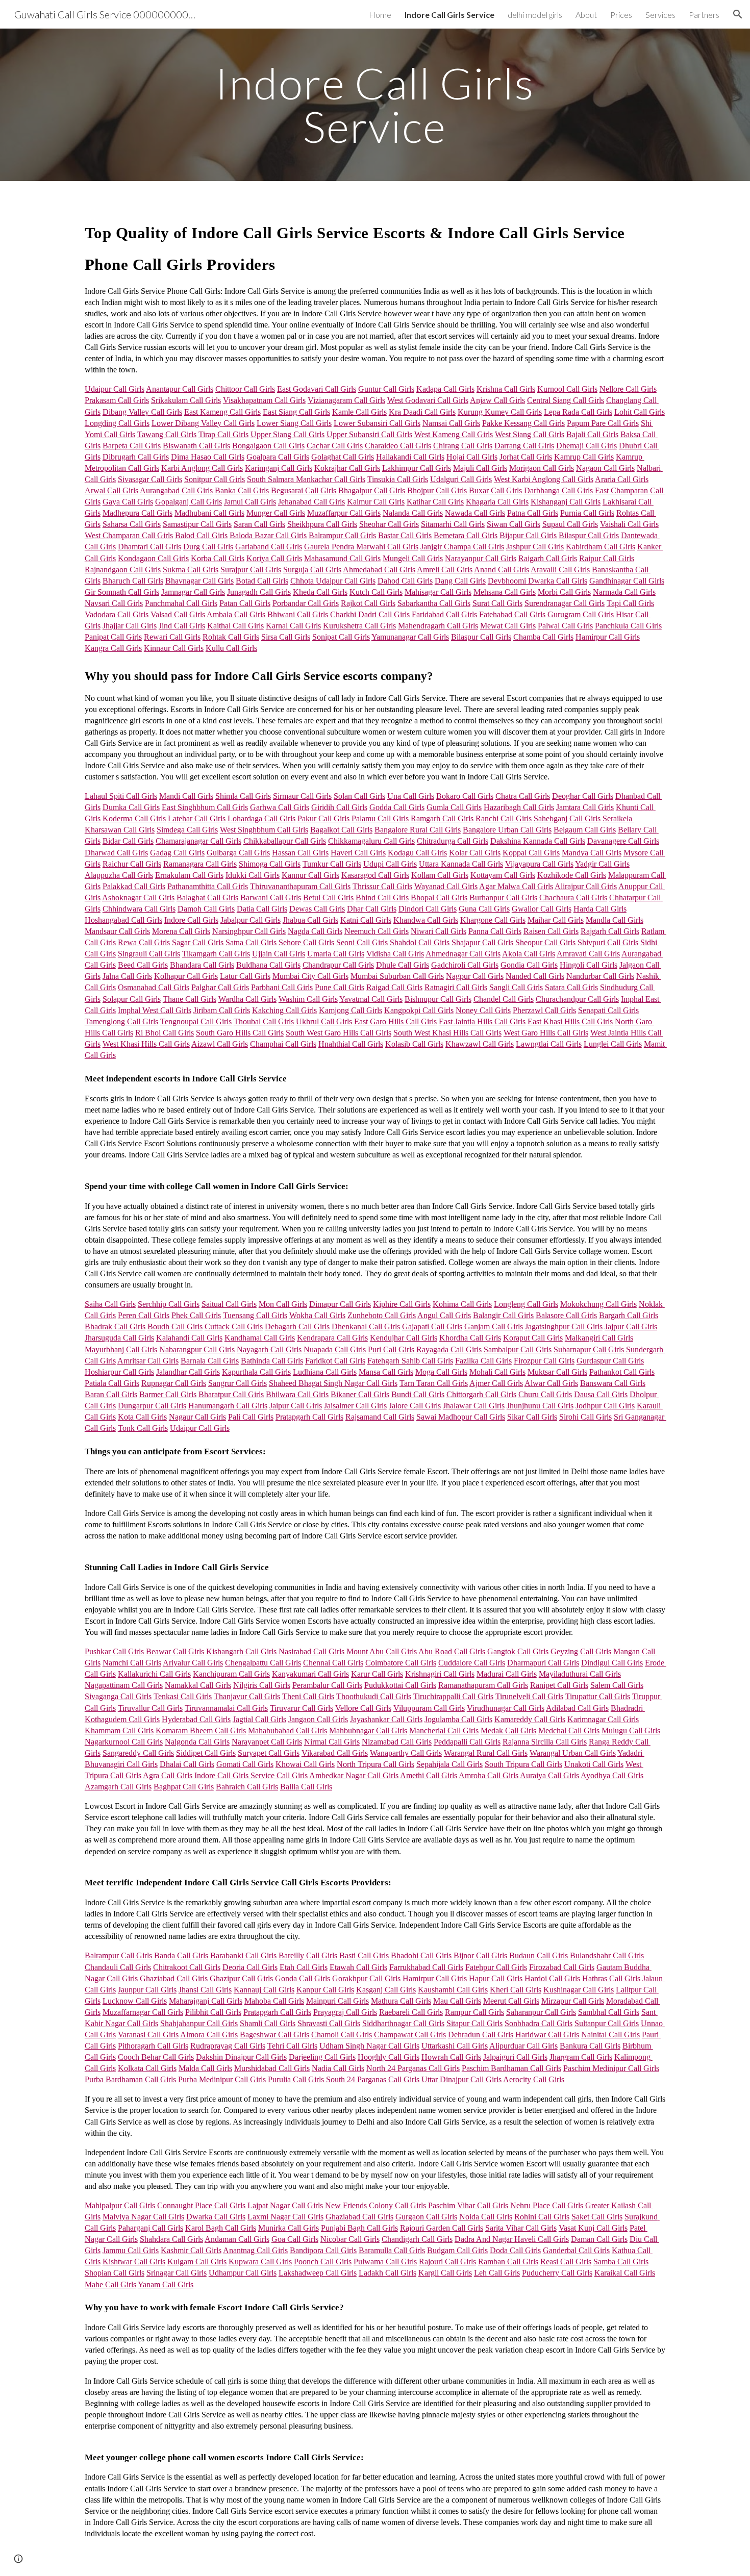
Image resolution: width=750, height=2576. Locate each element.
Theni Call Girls (308, 1696)
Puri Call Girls (391, 1349)
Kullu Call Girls (231, 648)
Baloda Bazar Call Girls (268, 535)
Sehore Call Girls (306, 942)
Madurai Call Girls (507, 1674)
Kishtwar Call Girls (134, 2262)
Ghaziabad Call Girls (174, 1978)
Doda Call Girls (515, 2250)
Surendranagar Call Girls (565, 603)
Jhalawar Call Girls (474, 1406)
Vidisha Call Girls (395, 954)
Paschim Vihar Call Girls (468, 2205)
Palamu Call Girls (380, 818)
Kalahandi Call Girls (189, 1338)
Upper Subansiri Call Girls (369, 434)
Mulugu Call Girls (631, 1731)
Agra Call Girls (168, 1775)
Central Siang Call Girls (566, 400)
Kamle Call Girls (359, 412)
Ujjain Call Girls (279, 954)
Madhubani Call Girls (209, 513)
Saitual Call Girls (229, 1304)
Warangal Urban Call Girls (573, 1753)
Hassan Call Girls (300, 853)
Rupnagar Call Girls (174, 1383)
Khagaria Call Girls (497, 502)
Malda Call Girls (205, 2068)
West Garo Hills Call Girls (546, 1033)
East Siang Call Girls (296, 412)
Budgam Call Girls (457, 2250)
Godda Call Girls (397, 807)
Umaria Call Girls (336, 954)
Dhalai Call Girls (187, 1764)
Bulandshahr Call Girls (607, 1955)
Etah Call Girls (304, 1967)
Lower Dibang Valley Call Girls (203, 423)
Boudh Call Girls (175, 1327)
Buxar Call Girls (495, 490)
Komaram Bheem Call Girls (201, 1731)
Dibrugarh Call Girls (136, 457)
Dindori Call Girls (428, 909)
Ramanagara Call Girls (200, 864)
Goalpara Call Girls (278, 457)
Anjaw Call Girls (497, 400)
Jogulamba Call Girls (458, 1719)
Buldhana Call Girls (268, 965)
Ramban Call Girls (508, 2262)
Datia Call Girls (262, 909)
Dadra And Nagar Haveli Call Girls (512, 2239)
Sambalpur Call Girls (518, 1349)
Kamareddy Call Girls (530, 1719)
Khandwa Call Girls (426, 920)
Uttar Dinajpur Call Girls (461, 2079)
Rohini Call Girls (542, 2217)
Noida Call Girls (486, 2217)
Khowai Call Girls (305, 1764)
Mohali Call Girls (497, 1372)
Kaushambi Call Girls (453, 1990)
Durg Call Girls (208, 547)
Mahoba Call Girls (274, 2001)
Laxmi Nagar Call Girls (285, 2217)
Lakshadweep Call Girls (318, 2273)
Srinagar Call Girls (177, 2273)
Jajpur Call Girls (631, 1327)
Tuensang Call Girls (255, 1315)
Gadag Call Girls (177, 853)
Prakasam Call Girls (117, 400)
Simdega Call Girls (187, 830)
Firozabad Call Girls (562, 1967)
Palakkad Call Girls (134, 886)
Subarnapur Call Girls (589, 1349)
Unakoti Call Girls (594, 1764)
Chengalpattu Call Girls (263, 1663)
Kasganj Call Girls (386, 1990)
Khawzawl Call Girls (480, 1044)
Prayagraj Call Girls (345, 2012)
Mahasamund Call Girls (342, 558)
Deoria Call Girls (250, 1967)
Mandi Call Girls (186, 796)
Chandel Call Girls (504, 999)
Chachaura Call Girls (573, 898)
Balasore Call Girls (566, 1315)
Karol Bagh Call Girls (221, 2228)
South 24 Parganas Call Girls (373, 2079)
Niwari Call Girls (439, 931)
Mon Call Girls (283, 1304)
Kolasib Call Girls (414, 1044)
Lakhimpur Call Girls (417, 468)
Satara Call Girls (571, 987)
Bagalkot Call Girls (341, 830)
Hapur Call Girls (496, 1978)
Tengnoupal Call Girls (196, 1021)
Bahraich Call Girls (247, 1787)
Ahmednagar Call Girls (463, 954)
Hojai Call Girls (472, 457)
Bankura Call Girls (590, 2046)
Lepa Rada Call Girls (578, 412)
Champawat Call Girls (410, 2035)
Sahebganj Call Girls (567, 818)
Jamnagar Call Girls (193, 592)
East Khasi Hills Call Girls (570, 1021)
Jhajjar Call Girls (130, 626)
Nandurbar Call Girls (600, 976)
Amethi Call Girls (429, 1775)
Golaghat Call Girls (343, 457)
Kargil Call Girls (445, 2273)
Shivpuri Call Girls (608, 942)
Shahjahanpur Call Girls (199, 2023)
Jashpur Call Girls (535, 547)
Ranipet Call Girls (559, 1685)
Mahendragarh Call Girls (438, 626)
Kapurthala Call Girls (256, 1372)
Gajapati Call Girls (432, 1327)
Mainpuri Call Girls (337, 2001)
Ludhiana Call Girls (325, 1372)
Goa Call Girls (295, 2239)
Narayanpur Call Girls (481, 558)
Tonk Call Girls (143, 1428)
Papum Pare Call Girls (603, 423)
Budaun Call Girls (539, 1955)
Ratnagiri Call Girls (456, 987)
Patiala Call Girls (112, 1383)
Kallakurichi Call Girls (154, 1674)
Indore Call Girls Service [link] (449, 15)
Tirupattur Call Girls (598, 1696)
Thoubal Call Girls (264, 1021)
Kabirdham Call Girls (601, 547)
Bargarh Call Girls (629, 1315)
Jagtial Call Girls (259, 1719)
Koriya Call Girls (274, 558)
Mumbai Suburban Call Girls (397, 976)
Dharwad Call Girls (116, 853)
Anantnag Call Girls (255, 2250)
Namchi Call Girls (132, 1663)
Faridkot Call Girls (335, 1361)
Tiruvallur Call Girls (150, 1708)
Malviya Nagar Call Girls (143, 2217)
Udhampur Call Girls (243, 2273)
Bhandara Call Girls (202, 965)
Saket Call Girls (597, 2217)
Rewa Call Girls (144, 942)
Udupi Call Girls (390, 864)
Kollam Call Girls (440, 875)
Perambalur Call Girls (327, 1685)
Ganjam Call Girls (494, 1327)
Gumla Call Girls (454, 807)
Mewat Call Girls (508, 626)
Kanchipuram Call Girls (231, 1674)
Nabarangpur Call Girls (197, 1349)
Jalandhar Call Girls (188, 1372)
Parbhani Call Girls (282, 987)
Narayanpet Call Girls (267, 1742)
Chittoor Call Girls (245, 389)
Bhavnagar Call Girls (199, 581)
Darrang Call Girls (524, 446)
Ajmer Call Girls (496, 1383)
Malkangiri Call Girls (599, 1338)
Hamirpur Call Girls (608, 637)
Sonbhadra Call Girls (539, 2023)
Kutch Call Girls (376, 592)
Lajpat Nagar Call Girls (285, 2205)
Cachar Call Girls (335, 446)
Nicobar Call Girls (350, 2239)
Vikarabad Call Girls (335, 1753)
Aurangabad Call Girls (176, 490)
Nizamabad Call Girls (397, 1742)
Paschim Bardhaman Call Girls (511, 2068)
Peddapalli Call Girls (467, 1742)
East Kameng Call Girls (222, 412)
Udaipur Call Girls (115, 389)
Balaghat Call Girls (207, 898)
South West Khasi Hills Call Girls (447, 1033)
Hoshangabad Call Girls (123, 920)
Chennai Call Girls (333, 1663)
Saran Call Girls (259, 524)
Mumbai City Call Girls (310, 976)
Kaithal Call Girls (235, 626)
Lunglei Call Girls (613, 1044)
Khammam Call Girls (119, 1731)
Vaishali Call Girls (629, 524)
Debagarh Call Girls (297, 1327)
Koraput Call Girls (533, 1338)
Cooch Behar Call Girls (156, 2057)
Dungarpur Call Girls (152, 1406)
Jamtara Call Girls (585, 807)
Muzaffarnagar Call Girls (143, 2012)
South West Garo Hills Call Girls (339, 1033)
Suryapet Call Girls (269, 1753)
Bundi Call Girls (418, 1394)
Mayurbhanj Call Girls (121, 1349)
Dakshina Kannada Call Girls (538, 841)
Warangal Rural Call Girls (486, 1753)
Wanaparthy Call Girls (406, 1753)
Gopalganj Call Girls (189, 502)
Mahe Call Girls (110, 2284)
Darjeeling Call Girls (322, 2057)
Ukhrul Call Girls (324, 1021)
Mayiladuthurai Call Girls (580, 1674)
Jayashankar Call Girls (386, 1719)
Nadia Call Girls (338, 2068)
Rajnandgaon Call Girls (123, 570)
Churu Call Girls (545, 1394)
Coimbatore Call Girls (401, 1663)
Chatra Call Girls (523, 796)
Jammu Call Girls (131, 2250)
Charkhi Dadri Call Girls (370, 614)
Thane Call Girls (190, 999)
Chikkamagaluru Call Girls (371, 841)
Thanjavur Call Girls (247, 1696)
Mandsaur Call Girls (117, 931)
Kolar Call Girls (475, 853)
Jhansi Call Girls (205, 1990)
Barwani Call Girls (271, 898)
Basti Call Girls (364, 1955)
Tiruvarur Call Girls (302, 1708)
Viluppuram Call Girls (429, 1708)
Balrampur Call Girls (342, 535)
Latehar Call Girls (197, 818)
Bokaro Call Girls (465, 796)
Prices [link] (621, 15)
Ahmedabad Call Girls (379, 570)
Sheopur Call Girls (545, 942)
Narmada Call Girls (624, 592)
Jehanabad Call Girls (311, 502)
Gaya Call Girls (128, 502)
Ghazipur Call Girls (241, 1978)
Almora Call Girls (209, 2035)
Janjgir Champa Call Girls (462, 547)
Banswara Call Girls (613, 1383)
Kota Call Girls (142, 1417)
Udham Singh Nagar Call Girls (369, 2046)
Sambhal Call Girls (609, 2012)
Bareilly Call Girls (308, 1955)
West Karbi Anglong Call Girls (544, 479)
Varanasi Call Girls (148, 2035)
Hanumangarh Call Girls (228, 1406)
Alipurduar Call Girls (523, 2046)
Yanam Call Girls (166, 2284)
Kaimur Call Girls (376, 502)
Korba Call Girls (218, 558)
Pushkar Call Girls (114, 1651)
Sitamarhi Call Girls (453, 524)
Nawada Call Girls (475, 513)
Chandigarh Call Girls (417, 2239)
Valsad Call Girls (178, 614)
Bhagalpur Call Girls (372, 490)
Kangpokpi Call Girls (419, 1010)
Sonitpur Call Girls (215, 479)
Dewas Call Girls (317, 909)
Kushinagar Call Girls (579, 1990)
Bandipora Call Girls (323, 2250)
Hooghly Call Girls (389, 2057)
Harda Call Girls (600, 909)
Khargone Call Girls (493, 920)
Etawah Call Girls (358, 1967)
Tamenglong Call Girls (121, 1021)
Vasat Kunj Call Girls (593, 2228)
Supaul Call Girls (570, 524)
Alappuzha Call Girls (119, 875)
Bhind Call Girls (382, 898)
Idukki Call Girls (253, 875)
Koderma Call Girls (134, 818)
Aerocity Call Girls (534, 2079)
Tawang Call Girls (167, 434)
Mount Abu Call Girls (382, 1651)
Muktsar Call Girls (557, 1372)
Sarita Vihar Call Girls (521, 2228)
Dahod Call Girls (405, 581)
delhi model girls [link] (535, 15)
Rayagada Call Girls (449, 1349)
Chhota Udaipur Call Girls (333, 581)
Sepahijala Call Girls (449, 1764)
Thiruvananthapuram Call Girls (300, 886)
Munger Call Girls (276, 513)
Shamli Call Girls (268, 2023)
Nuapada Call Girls (335, 1349)
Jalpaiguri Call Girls (515, 2057)
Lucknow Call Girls (135, 2001)
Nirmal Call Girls (332, 1742)
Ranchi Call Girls (504, 818)
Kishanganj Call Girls (566, 502)
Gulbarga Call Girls (238, 853)
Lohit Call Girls (640, 412)
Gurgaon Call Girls (426, 2217)
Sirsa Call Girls (286, 637)
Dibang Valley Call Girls (142, 412)
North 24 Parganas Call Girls (413, 2068)
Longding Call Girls (117, 423)
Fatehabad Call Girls (512, 614)
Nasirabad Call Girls (311, 1651)
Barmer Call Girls (168, 1394)
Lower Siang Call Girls (294, 423)
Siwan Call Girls (514, 524)
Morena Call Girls (181, 931)
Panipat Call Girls (113, 637)
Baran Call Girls (111, 1394)
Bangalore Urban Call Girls (507, 830)
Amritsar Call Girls (148, 1361)
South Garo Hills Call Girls (240, 1033)
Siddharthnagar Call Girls (403, 2023)
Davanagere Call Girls (623, 841)
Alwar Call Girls (551, 1383)
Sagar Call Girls (198, 942)
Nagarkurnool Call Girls (124, 1742)
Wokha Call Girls (317, 1315)
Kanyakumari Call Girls (310, 1674)
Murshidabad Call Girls (272, 2068)
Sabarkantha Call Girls (434, 603)
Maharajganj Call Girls (206, 2001)
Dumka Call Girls (131, 807)
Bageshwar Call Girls (274, 2035)
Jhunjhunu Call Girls (540, 1406)
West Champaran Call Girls (129, 535)
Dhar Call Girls (372, 909)
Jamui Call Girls (250, 502)
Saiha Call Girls (110, 1304)
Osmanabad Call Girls (154, 987)
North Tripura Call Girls (376, 1764)
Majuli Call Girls (480, 468)
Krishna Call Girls (506, 389)
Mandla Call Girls (615, 920)
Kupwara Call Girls (260, 2262)
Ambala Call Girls (236, 614)
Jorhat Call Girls (526, 457)
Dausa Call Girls (601, 1394)
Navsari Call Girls (114, 603)
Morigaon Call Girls (542, 468)
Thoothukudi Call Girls (374, 1696)
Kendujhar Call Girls (404, 1338)
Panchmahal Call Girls (181, 603)
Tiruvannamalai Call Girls (226, 1708)
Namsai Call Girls (451, 423)
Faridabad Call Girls (444, 614)
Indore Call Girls (191, 920)
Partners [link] (704, 15)
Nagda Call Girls (315, 931)
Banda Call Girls (181, 1955)
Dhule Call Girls (403, 965)
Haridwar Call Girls (547, 2035)
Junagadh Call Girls (259, 592)
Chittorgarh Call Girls (481, 1394)
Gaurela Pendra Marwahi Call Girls (361, 547)
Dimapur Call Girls (340, 1304)
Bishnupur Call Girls (438, 999)
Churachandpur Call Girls (577, 999)
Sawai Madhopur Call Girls (461, 1417)
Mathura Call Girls (401, 2001)
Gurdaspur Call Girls (610, 1361)
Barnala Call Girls (210, 1361)
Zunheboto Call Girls (382, 1315)
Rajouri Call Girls (447, 2262)
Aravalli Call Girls (560, 570)
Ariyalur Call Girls (193, 1663)
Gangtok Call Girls (518, 1651)
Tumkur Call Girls (332, 864)
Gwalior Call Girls (542, 909)
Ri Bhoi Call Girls (165, 1033)
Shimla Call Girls (243, 796)
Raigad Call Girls (394, 987)
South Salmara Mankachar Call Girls (306, 479)
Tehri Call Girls (292, 2046)
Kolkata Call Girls (147, 2068)
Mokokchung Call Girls (598, 1304)
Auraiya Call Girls (549, 1775)
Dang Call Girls (460, 581)
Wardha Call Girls (247, 999)
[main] (375, 105)
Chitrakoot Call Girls (187, 1967)
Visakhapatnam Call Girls (264, 400)
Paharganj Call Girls (151, 2228)
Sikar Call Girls (532, 1417)
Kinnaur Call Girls (174, 648)
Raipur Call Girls (607, 558)
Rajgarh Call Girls (610, 931)
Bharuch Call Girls (133, 581)
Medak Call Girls (508, 1731)
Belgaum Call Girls (585, 830)
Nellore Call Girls (628, 389)
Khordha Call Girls (470, 1338)
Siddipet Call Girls (206, 1753)
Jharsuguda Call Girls (119, 1338)
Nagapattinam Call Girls (124, 1685)
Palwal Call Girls (565, 626)
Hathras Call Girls (611, 1978)
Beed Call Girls (143, 965)
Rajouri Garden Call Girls (442, 2228)
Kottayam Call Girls (503, 875)
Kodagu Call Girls (417, 853)
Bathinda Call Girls (272, 1361)
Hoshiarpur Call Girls (119, 1372)
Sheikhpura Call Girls (322, 524)
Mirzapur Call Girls (573, 2001)
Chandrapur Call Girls (338, 965)
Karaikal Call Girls (625, 2273)
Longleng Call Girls (526, 1304)
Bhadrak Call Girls (115, 1327)
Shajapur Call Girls (482, 942)
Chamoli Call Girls (342, 2035)
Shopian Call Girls (115, 2273)
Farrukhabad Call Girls (426, 1967)
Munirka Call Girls (289, 2228)
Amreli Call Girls (445, 570)
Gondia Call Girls (529, 965)
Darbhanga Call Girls (558, 490)
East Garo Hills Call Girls (395, 1021)
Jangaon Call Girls (318, 1719)
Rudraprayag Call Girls (228, 2046)
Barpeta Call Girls (132, 446)
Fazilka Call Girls (483, 1361)
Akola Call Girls (529, 954)
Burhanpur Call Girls (503, 898)
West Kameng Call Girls (454, 434)
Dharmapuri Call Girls (543, 1663)
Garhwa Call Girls (280, 807)
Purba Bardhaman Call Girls (130, 2079)
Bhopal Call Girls (439, 898)
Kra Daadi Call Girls (422, 412)
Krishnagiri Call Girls (440, 1674)
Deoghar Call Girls (583, 796)
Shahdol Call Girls (420, 942)
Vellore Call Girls (363, 1708)
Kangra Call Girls (113, 648)
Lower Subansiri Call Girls (377, 423)
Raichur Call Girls (132, 864)
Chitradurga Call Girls (453, 841)
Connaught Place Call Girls (201, 2205)
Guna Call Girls (484, 909)
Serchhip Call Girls (169, 1304)
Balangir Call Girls (503, 1315)
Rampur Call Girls (474, 2012)
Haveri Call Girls (358, 853)
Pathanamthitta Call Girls (208, 886)
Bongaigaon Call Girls (268, 446)
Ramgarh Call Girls (442, 818)
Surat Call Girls (497, 603)
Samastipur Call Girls (197, 524)
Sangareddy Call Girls (138, 1753)
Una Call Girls (411, 796)
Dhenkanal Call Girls (366, 1327)
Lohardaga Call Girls (261, 818)
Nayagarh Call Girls (269, 1349)
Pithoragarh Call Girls (153, 2046)
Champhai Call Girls (283, 1044)
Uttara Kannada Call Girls (461, 864)
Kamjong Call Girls (351, 1010)
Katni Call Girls (366, 920)
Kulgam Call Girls (197, 2262)
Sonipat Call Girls (341, 637)
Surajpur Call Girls (251, 570)
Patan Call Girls (245, 603)
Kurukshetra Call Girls (359, 626)
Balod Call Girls (201, 535)
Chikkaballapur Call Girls (285, 841)
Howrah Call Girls (451, 2057)
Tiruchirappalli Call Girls (453, 1696)
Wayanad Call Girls (446, 886)
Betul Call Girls (328, 898)
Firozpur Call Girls (544, 1361)
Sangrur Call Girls (237, 1383)
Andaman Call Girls (237, 2239)
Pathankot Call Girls (622, 1372)
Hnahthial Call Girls (351, 1044)
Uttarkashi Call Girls (455, 2046)
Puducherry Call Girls (557, 2273)
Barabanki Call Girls (243, 1955)
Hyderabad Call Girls (196, 1719)
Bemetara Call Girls (466, 535)
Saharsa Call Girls (132, 524)
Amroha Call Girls (489, 1775)
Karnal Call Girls (293, 626)
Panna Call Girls (495, 931)
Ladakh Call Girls (387, 2273)
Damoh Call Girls (206, 909)
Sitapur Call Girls (474, 2023)
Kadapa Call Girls (445, 389)
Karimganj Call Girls (279, 468)
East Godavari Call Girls (317, 389)
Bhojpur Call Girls (437, 490)
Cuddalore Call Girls (472, 1663)
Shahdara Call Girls (171, 2239)
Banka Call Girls (242, 490)
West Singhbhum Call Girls (264, 830)
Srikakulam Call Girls (186, 400)
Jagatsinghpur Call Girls (564, 1327)
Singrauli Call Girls (149, 954)
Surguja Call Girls (312, 570)
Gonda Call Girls (303, 1978)
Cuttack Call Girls (234, 1327)
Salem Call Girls (617, 1685)
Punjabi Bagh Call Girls (359, 2228)
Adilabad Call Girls (577, 1708)
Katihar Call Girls (435, 502)
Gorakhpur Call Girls (366, 1978)
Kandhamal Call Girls (260, 1338)
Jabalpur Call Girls (251, 920)
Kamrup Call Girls (584, 457)
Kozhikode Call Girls (572, 875)
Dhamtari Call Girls (149, 547)
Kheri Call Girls (516, 1990)
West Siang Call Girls (530, 434)
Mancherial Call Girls (444, 1731)
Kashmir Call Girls (191, 2250)
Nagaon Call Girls (605, 468)
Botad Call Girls (262, 581)
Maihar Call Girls (556, 920)
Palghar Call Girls (220, 987)
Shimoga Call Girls (270, 864)
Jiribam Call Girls (222, 1010)
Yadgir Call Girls (602, 864)
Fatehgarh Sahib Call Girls (410, 1361)
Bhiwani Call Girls (298, 614)
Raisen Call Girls (551, 931)
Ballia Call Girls (306, 1787)
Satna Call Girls (251, 942)
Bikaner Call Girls (360, 1394)
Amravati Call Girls (588, 954)
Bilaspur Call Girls (589, 535)
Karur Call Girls (377, 1674)
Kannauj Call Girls (264, 1990)
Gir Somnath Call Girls (122, 592)
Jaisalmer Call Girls (355, 1406)
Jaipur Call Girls (296, 1406)
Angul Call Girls (444, 1315)
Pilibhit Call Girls (213, 2012)
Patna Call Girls (533, 513)
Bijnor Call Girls (480, 1955)
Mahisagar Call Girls (438, 592)
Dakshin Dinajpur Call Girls (241, 2057)
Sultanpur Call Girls (607, 2023)
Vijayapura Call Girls (539, 864)
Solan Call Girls (359, 796)
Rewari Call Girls (172, 637)
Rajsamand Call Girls (380, 1417)
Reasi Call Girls (566, 2262)
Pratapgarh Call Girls (309, 1417)
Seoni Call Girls (362, 942)
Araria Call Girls (622, 479)
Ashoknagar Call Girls (138, 898)
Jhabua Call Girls (310, 920)
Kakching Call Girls (284, 1010)
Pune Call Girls (340, 987)
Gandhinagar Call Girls (627, 581)
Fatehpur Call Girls (496, 1967)
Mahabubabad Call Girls (287, 1731)
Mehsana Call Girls (505, 592)
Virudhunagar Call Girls (506, 1708)
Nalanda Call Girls (413, 513)
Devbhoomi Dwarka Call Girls (537, 581)
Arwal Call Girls (111, 490)
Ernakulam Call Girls (189, 875)
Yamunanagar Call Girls (410, 637)
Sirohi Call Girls (585, 1417)
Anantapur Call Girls (180, 389)
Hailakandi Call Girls (410, 457)
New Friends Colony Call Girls (376, 2205)
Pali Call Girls (251, 1417)
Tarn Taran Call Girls (434, 1383)
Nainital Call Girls (610, 2035)
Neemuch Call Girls (377, 931)
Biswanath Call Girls (196, 446)
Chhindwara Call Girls (139, 909)
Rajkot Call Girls (368, 603)
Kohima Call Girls (462, 1304)
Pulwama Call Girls (385, 2262)
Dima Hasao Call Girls (208, 457)
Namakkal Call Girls (198, 1685)
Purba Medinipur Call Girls (222, 2079)
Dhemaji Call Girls (586, 446)
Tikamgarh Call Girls (216, 954)
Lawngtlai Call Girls (549, 1044)
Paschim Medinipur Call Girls (611, 2068)
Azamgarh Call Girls (118, 1787)
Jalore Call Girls (415, 1406)
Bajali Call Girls (592, 434)
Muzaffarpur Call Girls (344, 513)
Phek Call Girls (196, 1315)
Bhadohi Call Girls (421, 1955)
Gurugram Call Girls (581, 614)
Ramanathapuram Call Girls (483, 1685)
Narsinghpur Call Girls (249, 931)
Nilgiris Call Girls (262, 1685)
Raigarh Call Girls (548, 558)
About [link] (586, 15)
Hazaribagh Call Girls (519, 807)
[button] (738, 14)
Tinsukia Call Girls (398, 479)
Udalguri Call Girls (461, 479)
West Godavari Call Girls (428, 400)
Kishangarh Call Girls (241, 1651)
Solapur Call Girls (132, 999)
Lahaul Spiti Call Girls (121, 796)
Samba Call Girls (621, 2262)
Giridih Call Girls (339, 807)
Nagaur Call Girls (197, 1417)
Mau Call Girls (457, 2001)
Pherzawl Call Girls (544, 1010)
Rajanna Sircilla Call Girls (545, 1742)
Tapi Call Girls (630, 603)
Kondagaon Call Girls (153, 558)
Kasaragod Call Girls (375, 875)
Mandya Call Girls (592, 853)
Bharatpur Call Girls (231, 1394)
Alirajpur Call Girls (586, 886)
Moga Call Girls (441, 1372)
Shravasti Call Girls (329, 2023)
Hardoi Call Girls (552, 1978)
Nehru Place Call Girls (547, 2205)
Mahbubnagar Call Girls (368, 1731)
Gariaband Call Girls (269, 547)
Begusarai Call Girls (304, 490)
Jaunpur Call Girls (147, 1990)
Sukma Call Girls (191, 570)
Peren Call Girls (144, 1315)
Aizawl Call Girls (220, 1044)
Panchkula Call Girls (628, 626)
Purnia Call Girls (587, 513)
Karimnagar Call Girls (603, 1719)
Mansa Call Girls (386, 1372)
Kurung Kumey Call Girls (500, 412)
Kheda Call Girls (320, 592)
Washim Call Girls (308, 999)
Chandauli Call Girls (118, 1967)
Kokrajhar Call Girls (347, 468)
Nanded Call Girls (535, 976)
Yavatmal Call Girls (371, 999)
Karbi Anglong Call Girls (202, 468)
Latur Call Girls (245, 976)
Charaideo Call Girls (398, 446)
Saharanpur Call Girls (541, 2012)
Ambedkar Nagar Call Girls (354, 1775)
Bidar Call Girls (128, 841)
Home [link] (380, 15)
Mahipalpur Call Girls (120, 2205)
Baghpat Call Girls (184, 1787)
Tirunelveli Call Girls (529, 1696)
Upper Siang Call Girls (287, 434)
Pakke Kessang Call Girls (523, 423)
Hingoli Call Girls (589, 965)
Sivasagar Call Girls (150, 479)
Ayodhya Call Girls (612, 1775)
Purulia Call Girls (296, 2079)
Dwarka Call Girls (216, 2217)
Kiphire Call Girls (402, 1304)
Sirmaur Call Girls (302, 796)
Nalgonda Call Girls (197, 1742)
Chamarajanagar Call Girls (198, 841)
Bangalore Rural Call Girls (418, 830)
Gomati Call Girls (245, 1764)
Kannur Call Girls (310, 875)
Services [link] (660, 15)
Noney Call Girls (483, 1010)
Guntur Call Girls (386, 389)
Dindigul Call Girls (612, 1663)
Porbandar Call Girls (306, 603)
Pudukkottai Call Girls (400, 1685)
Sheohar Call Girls (389, 524)
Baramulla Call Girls (392, 2250)
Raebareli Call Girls (411, 2012)
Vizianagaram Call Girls (346, 400)
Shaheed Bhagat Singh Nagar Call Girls (333, 1383)
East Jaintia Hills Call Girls (482, 1021)
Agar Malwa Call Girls (516, 886)
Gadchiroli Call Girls (465, 965)
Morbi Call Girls (564, 592)
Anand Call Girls (502, 570)
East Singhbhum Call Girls (205, 807)
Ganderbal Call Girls (576, 2250)
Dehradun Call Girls (481, 2035)
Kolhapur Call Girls (186, 976)
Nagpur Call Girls (475, 976)
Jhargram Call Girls (581, 2057)
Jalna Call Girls (127, 976)
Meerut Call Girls (511, 2001)
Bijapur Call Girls (528, 535)
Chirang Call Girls (463, 446)
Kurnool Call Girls (567, 389)
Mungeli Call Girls (413, 558)
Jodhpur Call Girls (605, 1406)
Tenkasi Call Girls (183, 1696)
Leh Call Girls (497, 2273)
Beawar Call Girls (175, 1651)
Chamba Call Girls (543, 637)
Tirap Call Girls (223, 434)
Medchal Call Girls (569, 1731)
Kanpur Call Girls (325, 1990)
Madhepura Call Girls (137, 513)
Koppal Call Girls (531, 853)
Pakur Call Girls (323, 818)
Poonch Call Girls (323, 2262)
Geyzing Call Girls (581, 1651)
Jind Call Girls (182, 626)
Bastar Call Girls (405, 535)
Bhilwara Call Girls (297, 1394)
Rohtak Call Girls (231, 637)
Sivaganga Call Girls (118, 1696)
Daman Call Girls (599, 2239)
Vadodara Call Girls (117, 614)
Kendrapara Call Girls (332, 1338)
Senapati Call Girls (608, 1010)
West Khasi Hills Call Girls (146, 1044)
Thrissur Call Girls (382, 886)
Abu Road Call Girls (452, 1651)
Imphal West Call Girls (155, 1010)
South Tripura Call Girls (523, 1764)
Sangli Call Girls (516, 987)
